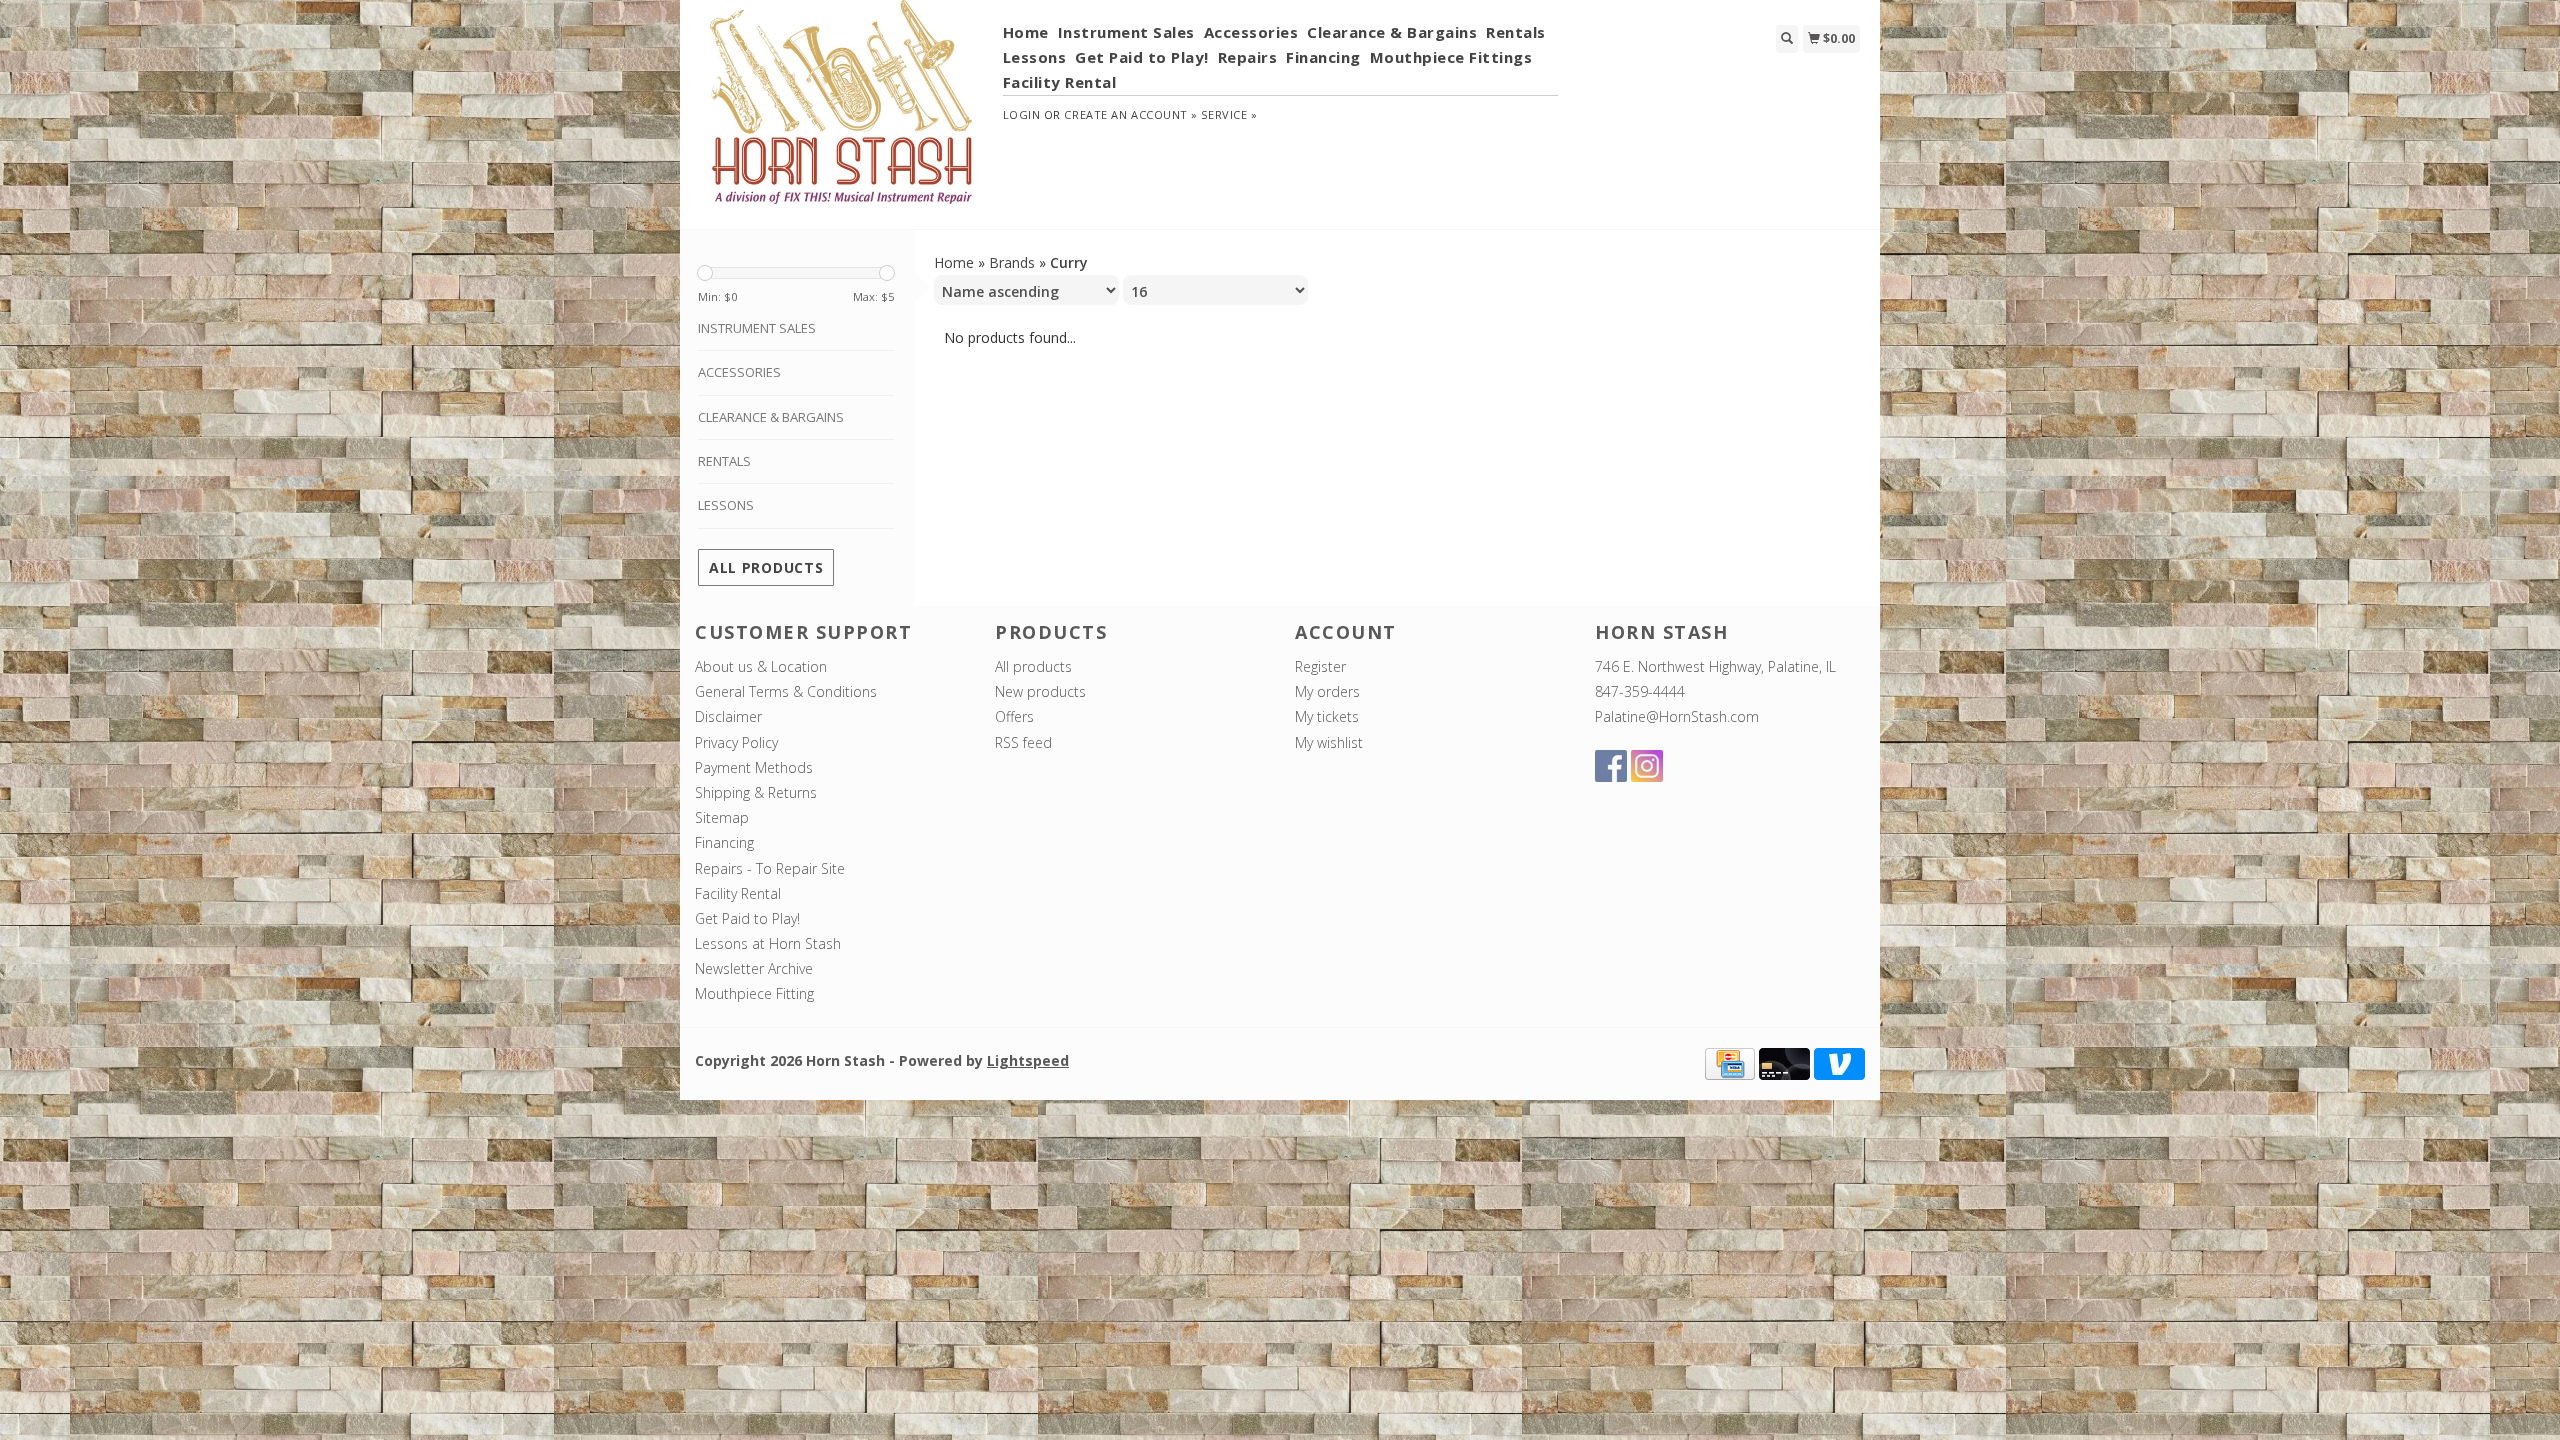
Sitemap (722, 817)
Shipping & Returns (756, 792)
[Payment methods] (1730, 1061)
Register (1320, 666)
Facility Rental (1060, 82)
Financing (1323, 57)
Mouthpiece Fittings (1451, 57)
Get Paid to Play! (1142, 57)
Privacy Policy (736, 742)
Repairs (1248, 57)
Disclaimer (728, 716)
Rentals (1516, 32)
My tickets (1327, 716)
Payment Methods (754, 767)
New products (1040, 691)
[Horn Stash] (841, 113)
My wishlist (1329, 742)
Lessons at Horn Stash (768, 943)
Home (1026, 32)
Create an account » (1130, 114)
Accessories (1251, 32)
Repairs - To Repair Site (770, 868)
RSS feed (1023, 742)
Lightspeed (1028, 1060)
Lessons (1035, 57)
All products (766, 567)
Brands (1012, 262)
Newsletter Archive (754, 968)
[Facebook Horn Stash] (1611, 766)
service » (1229, 114)
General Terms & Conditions (786, 691)
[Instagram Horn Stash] (1647, 766)
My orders (1327, 691)
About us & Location (761, 666)
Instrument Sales (1126, 32)
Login (1022, 114)
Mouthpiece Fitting (754, 993)
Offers (1014, 716)
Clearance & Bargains (1392, 32)
